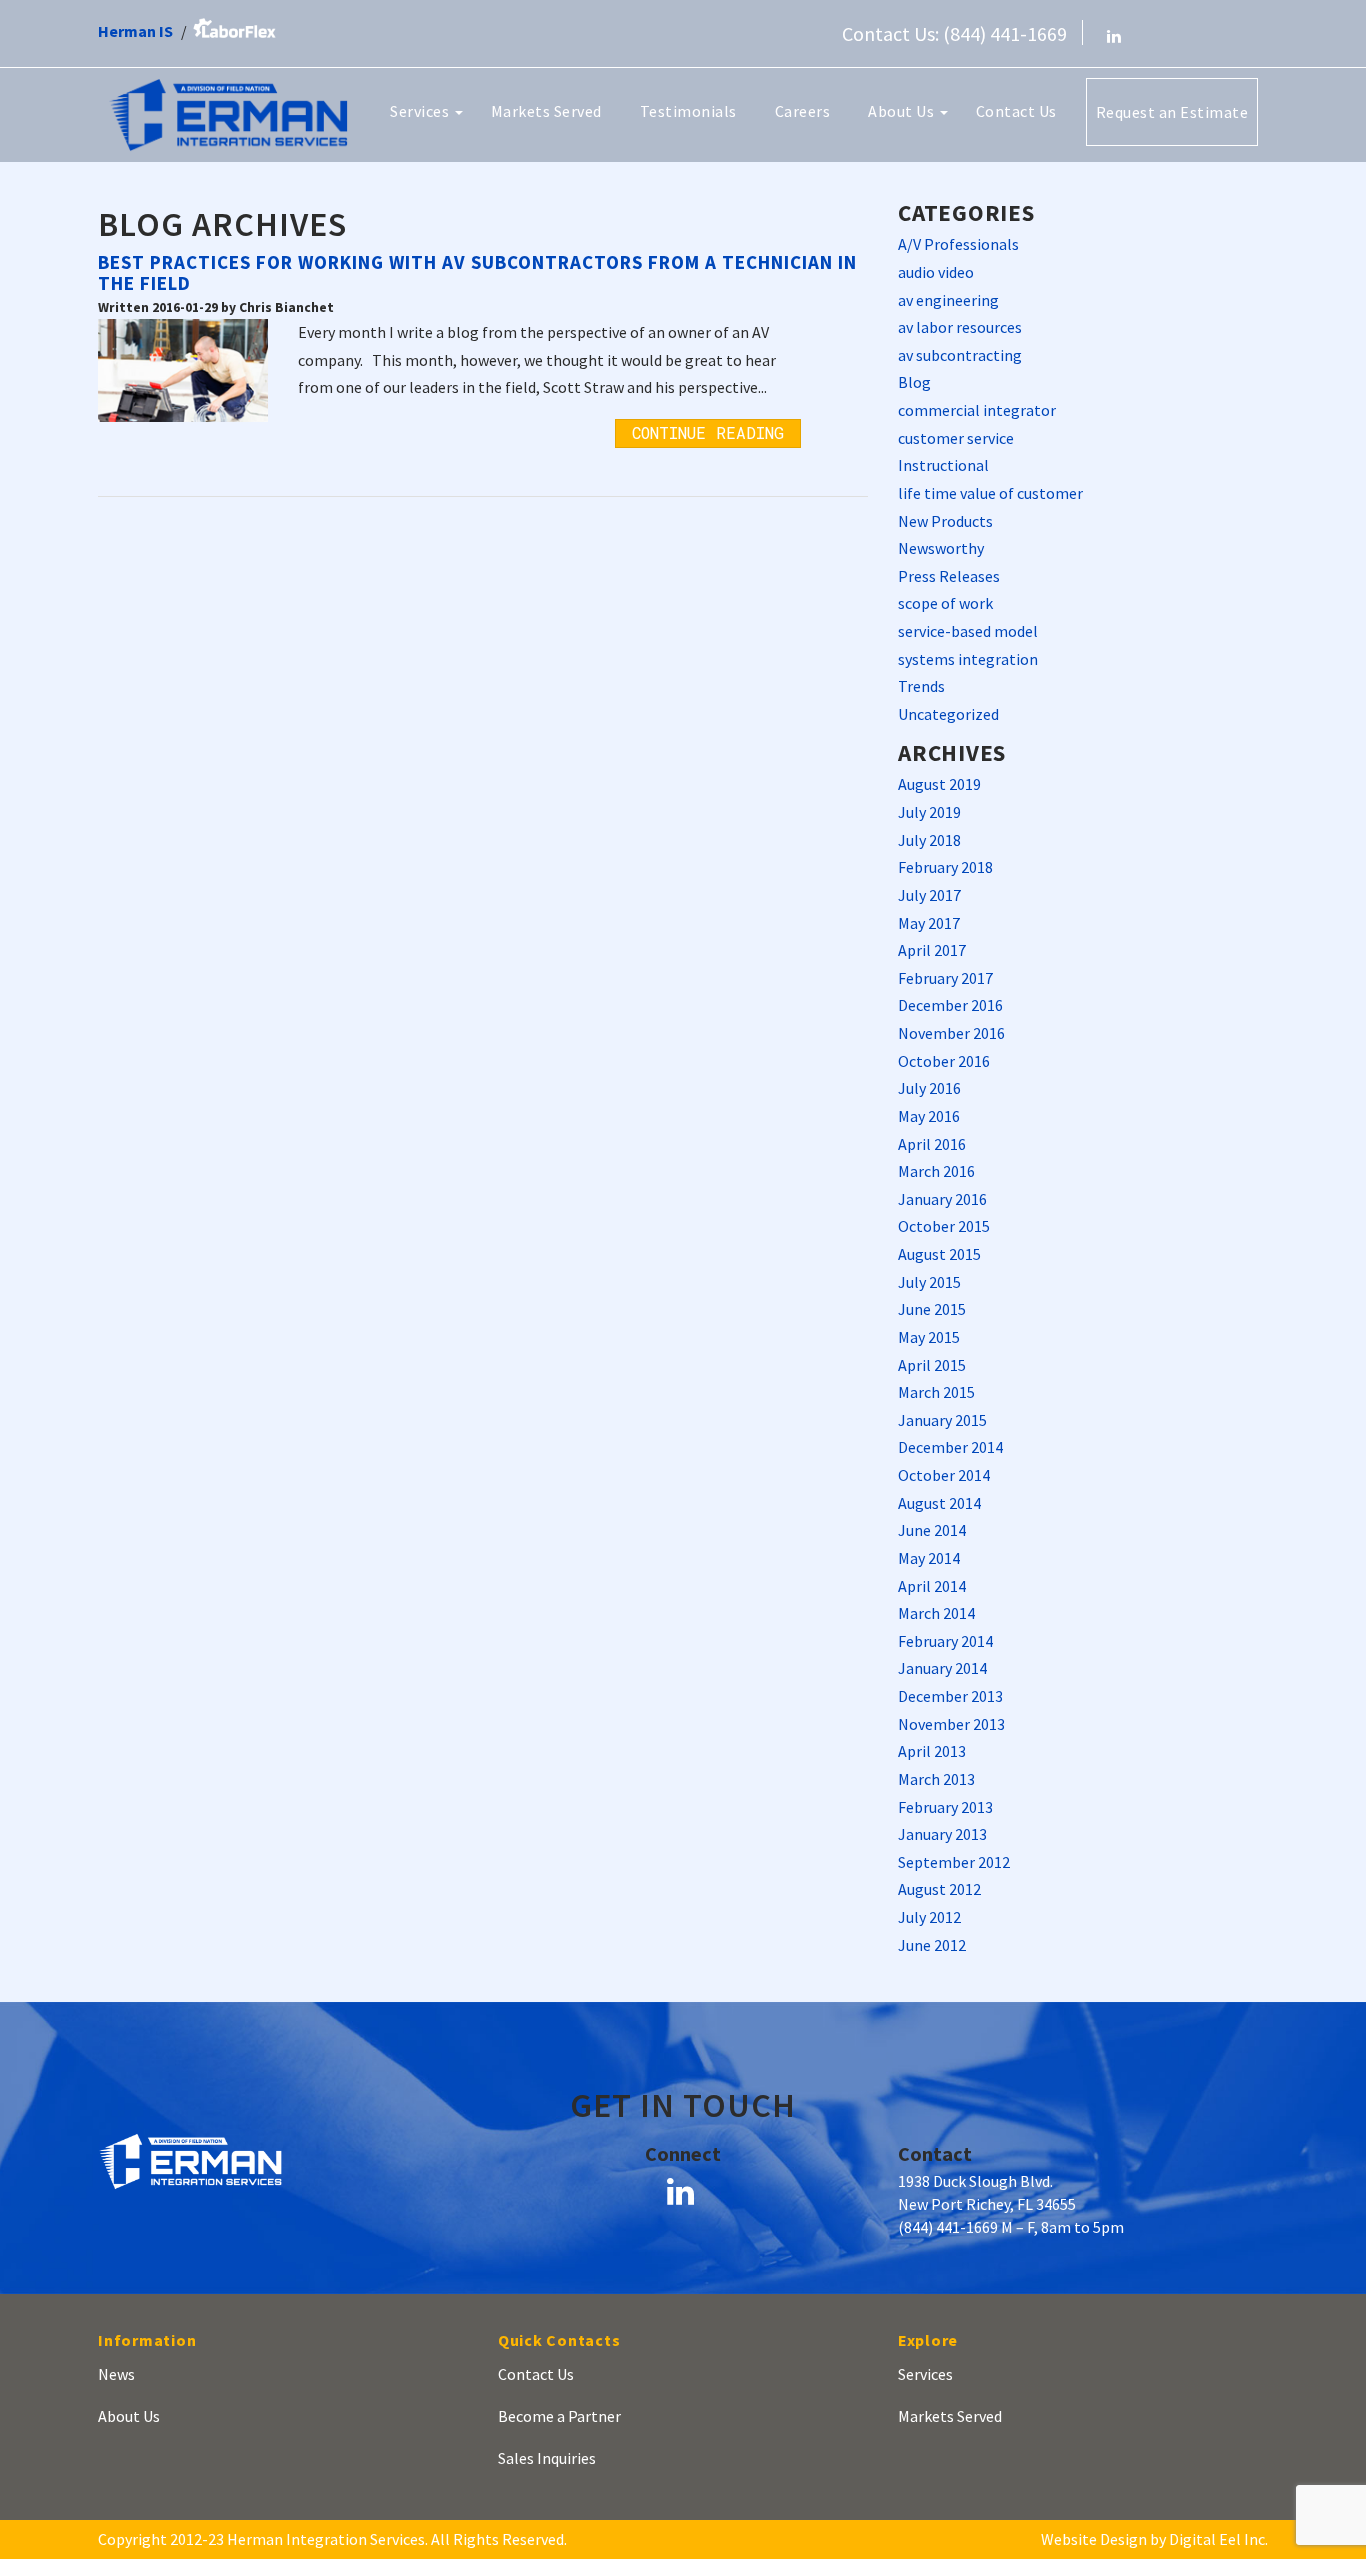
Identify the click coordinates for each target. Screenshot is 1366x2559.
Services (421, 111)
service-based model (968, 631)
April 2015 (932, 1365)
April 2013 (932, 1751)
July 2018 (929, 840)
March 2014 (936, 1613)
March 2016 (936, 1171)
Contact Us (1016, 111)
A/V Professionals (958, 244)
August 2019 (939, 784)
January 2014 (942, 1668)
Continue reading (708, 432)
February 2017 (945, 978)
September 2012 (954, 1862)
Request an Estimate (1172, 112)
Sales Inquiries (547, 2458)
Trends (921, 686)
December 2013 (950, 1696)
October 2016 (944, 1061)
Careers (803, 111)
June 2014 (932, 1530)
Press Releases (949, 576)
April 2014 (932, 1586)
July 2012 (929, 1917)
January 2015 (942, 1420)
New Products (945, 521)
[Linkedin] (1114, 36)
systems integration (968, 659)
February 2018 (945, 867)
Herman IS (135, 31)
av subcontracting (960, 355)
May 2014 (929, 1558)
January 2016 (942, 1199)
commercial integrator (977, 410)
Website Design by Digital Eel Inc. (1154, 2539)
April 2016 (932, 1144)
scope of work (945, 603)
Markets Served (546, 111)
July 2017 (929, 895)
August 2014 (939, 1503)
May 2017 (929, 923)
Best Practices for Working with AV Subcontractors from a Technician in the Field (477, 272)
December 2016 (950, 1005)
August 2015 (939, 1254)
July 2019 (929, 812)
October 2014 (944, 1475)
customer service (956, 438)
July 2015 (929, 1282)
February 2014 (945, 1641)
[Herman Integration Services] (228, 113)
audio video (936, 272)
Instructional (943, 465)
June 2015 (932, 1309)
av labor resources (960, 327)
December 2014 (950, 1447)
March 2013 (936, 1779)
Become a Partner (559, 2416)
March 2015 (936, 1392)
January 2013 (942, 1834)
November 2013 (951, 1724)
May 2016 (929, 1116)
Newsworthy (941, 548)
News (116, 2374)
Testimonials (688, 111)
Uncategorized (948, 714)
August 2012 (939, 1889)
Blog (914, 382)
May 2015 (929, 1337)
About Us (903, 111)
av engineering (948, 300)
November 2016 (951, 1033)
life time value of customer (990, 493)
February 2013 (945, 1807)
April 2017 (932, 950)
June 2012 (932, 1945)
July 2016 (929, 1088)
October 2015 (944, 1226)
